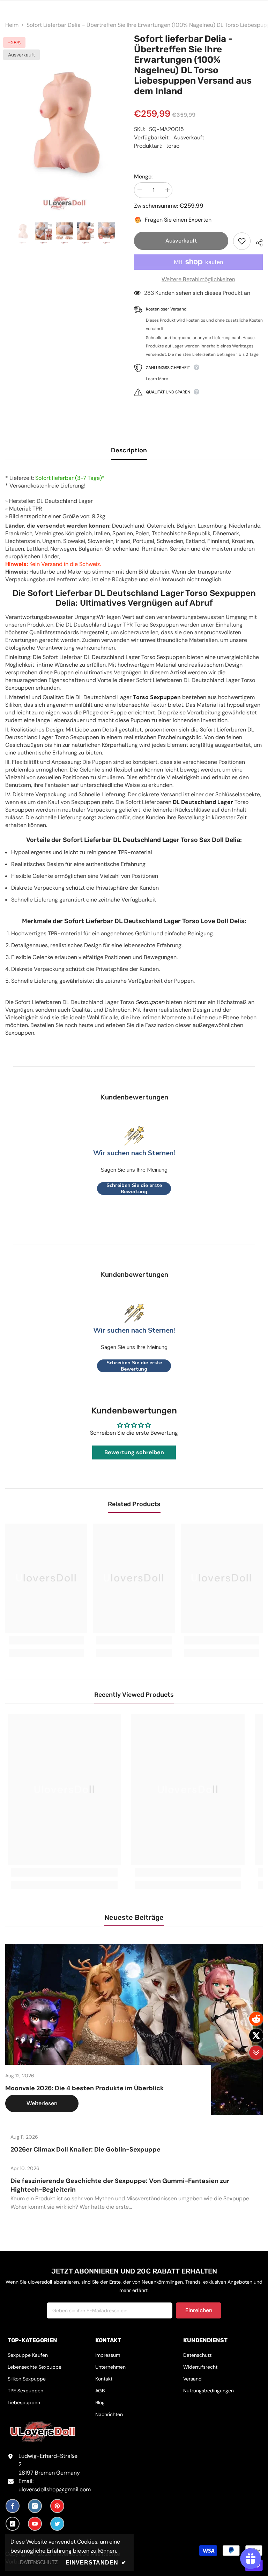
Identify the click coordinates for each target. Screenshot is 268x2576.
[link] (46, 1640)
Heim (12, 25)
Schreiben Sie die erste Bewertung (134, 1189)
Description (129, 450)
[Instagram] (35, 2506)
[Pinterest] (57, 2506)
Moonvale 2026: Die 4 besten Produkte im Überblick (84, 2088)
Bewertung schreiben (134, 1452)
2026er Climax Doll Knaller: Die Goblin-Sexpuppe (85, 2149)
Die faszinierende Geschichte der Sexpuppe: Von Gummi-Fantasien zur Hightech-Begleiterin (120, 2185)
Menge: (143, 177)
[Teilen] (257, 242)
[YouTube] (35, 2524)
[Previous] (10, 122)
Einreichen (199, 2310)
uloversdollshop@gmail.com (55, 2489)
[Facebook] (13, 2506)
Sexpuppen (150, 1002)
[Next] (118, 122)
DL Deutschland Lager (203, 802)
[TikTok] (13, 2524)
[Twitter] (57, 2524)
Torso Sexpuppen (157, 697)
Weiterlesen (42, 2103)
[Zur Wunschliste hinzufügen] (242, 241)
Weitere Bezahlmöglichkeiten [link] (198, 279)
